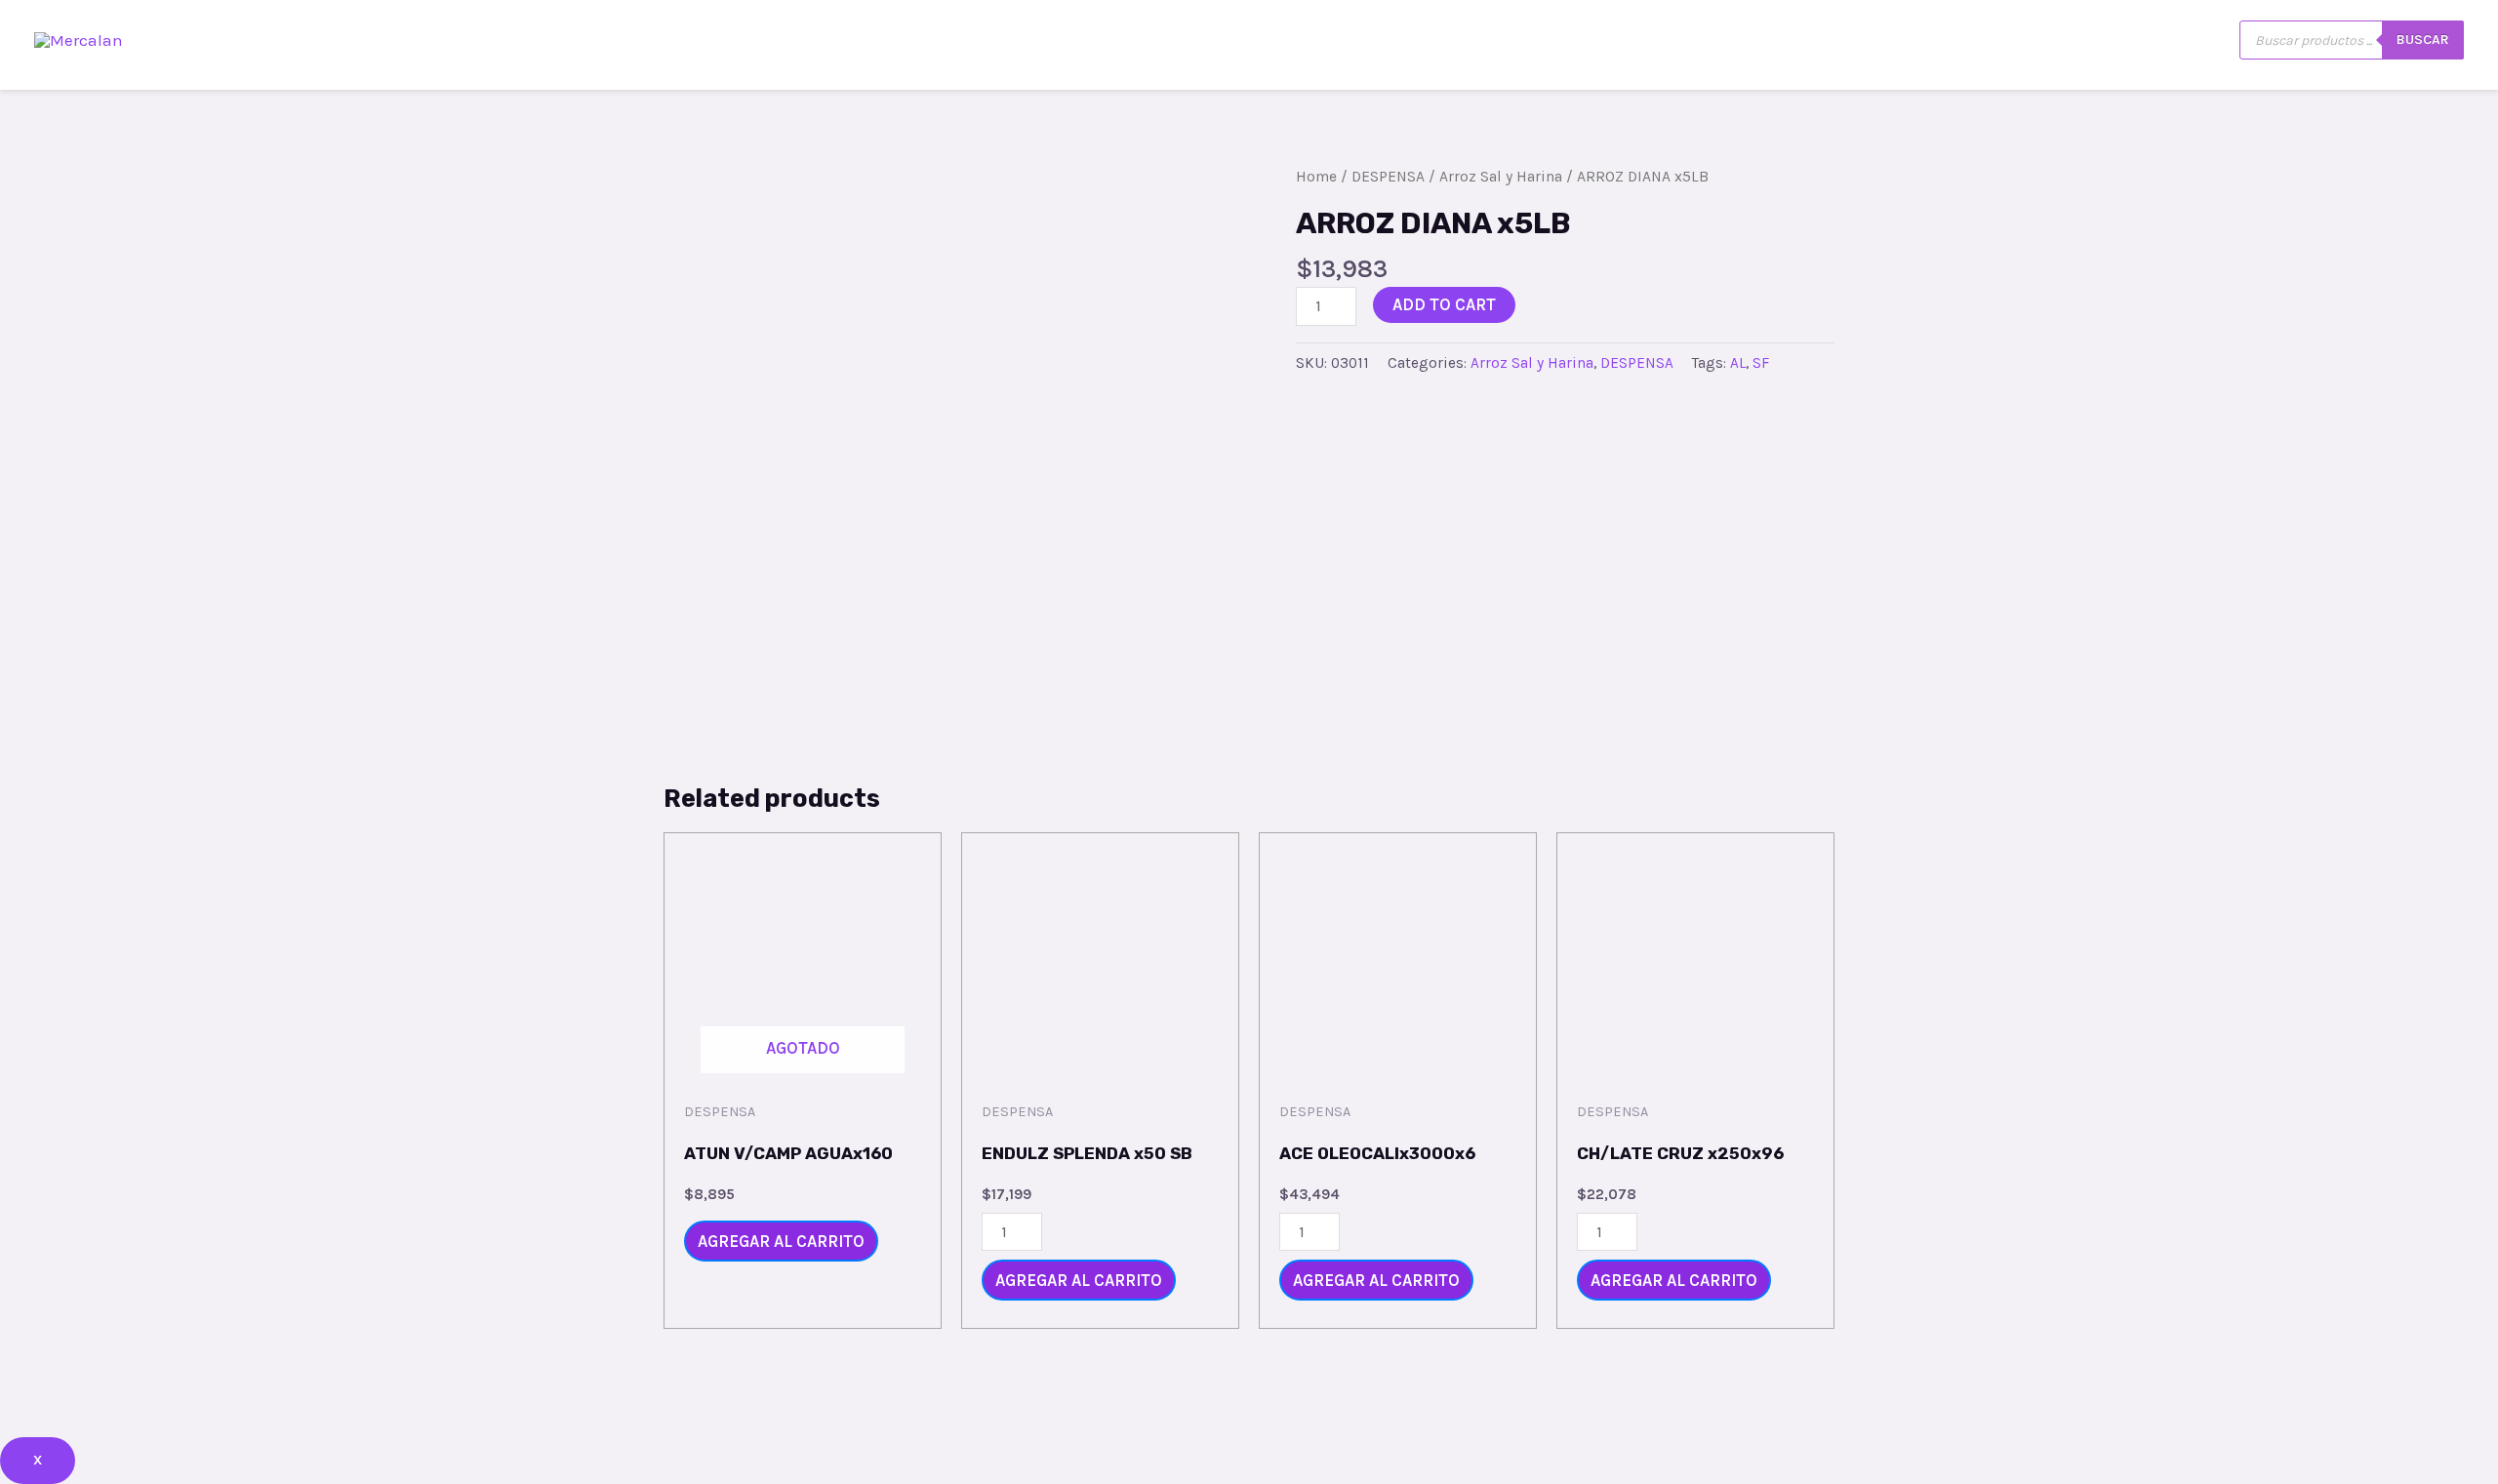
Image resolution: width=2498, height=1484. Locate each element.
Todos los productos (1803, 40)
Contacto (1959, 40)
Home (1316, 177)
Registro (2069, 40)
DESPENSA (1388, 177)
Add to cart (1444, 304)
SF (1761, 363)
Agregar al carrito (781, 1241)
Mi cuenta (2181, 40)
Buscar (2423, 40)
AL (1738, 363)
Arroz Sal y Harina (1501, 177)
